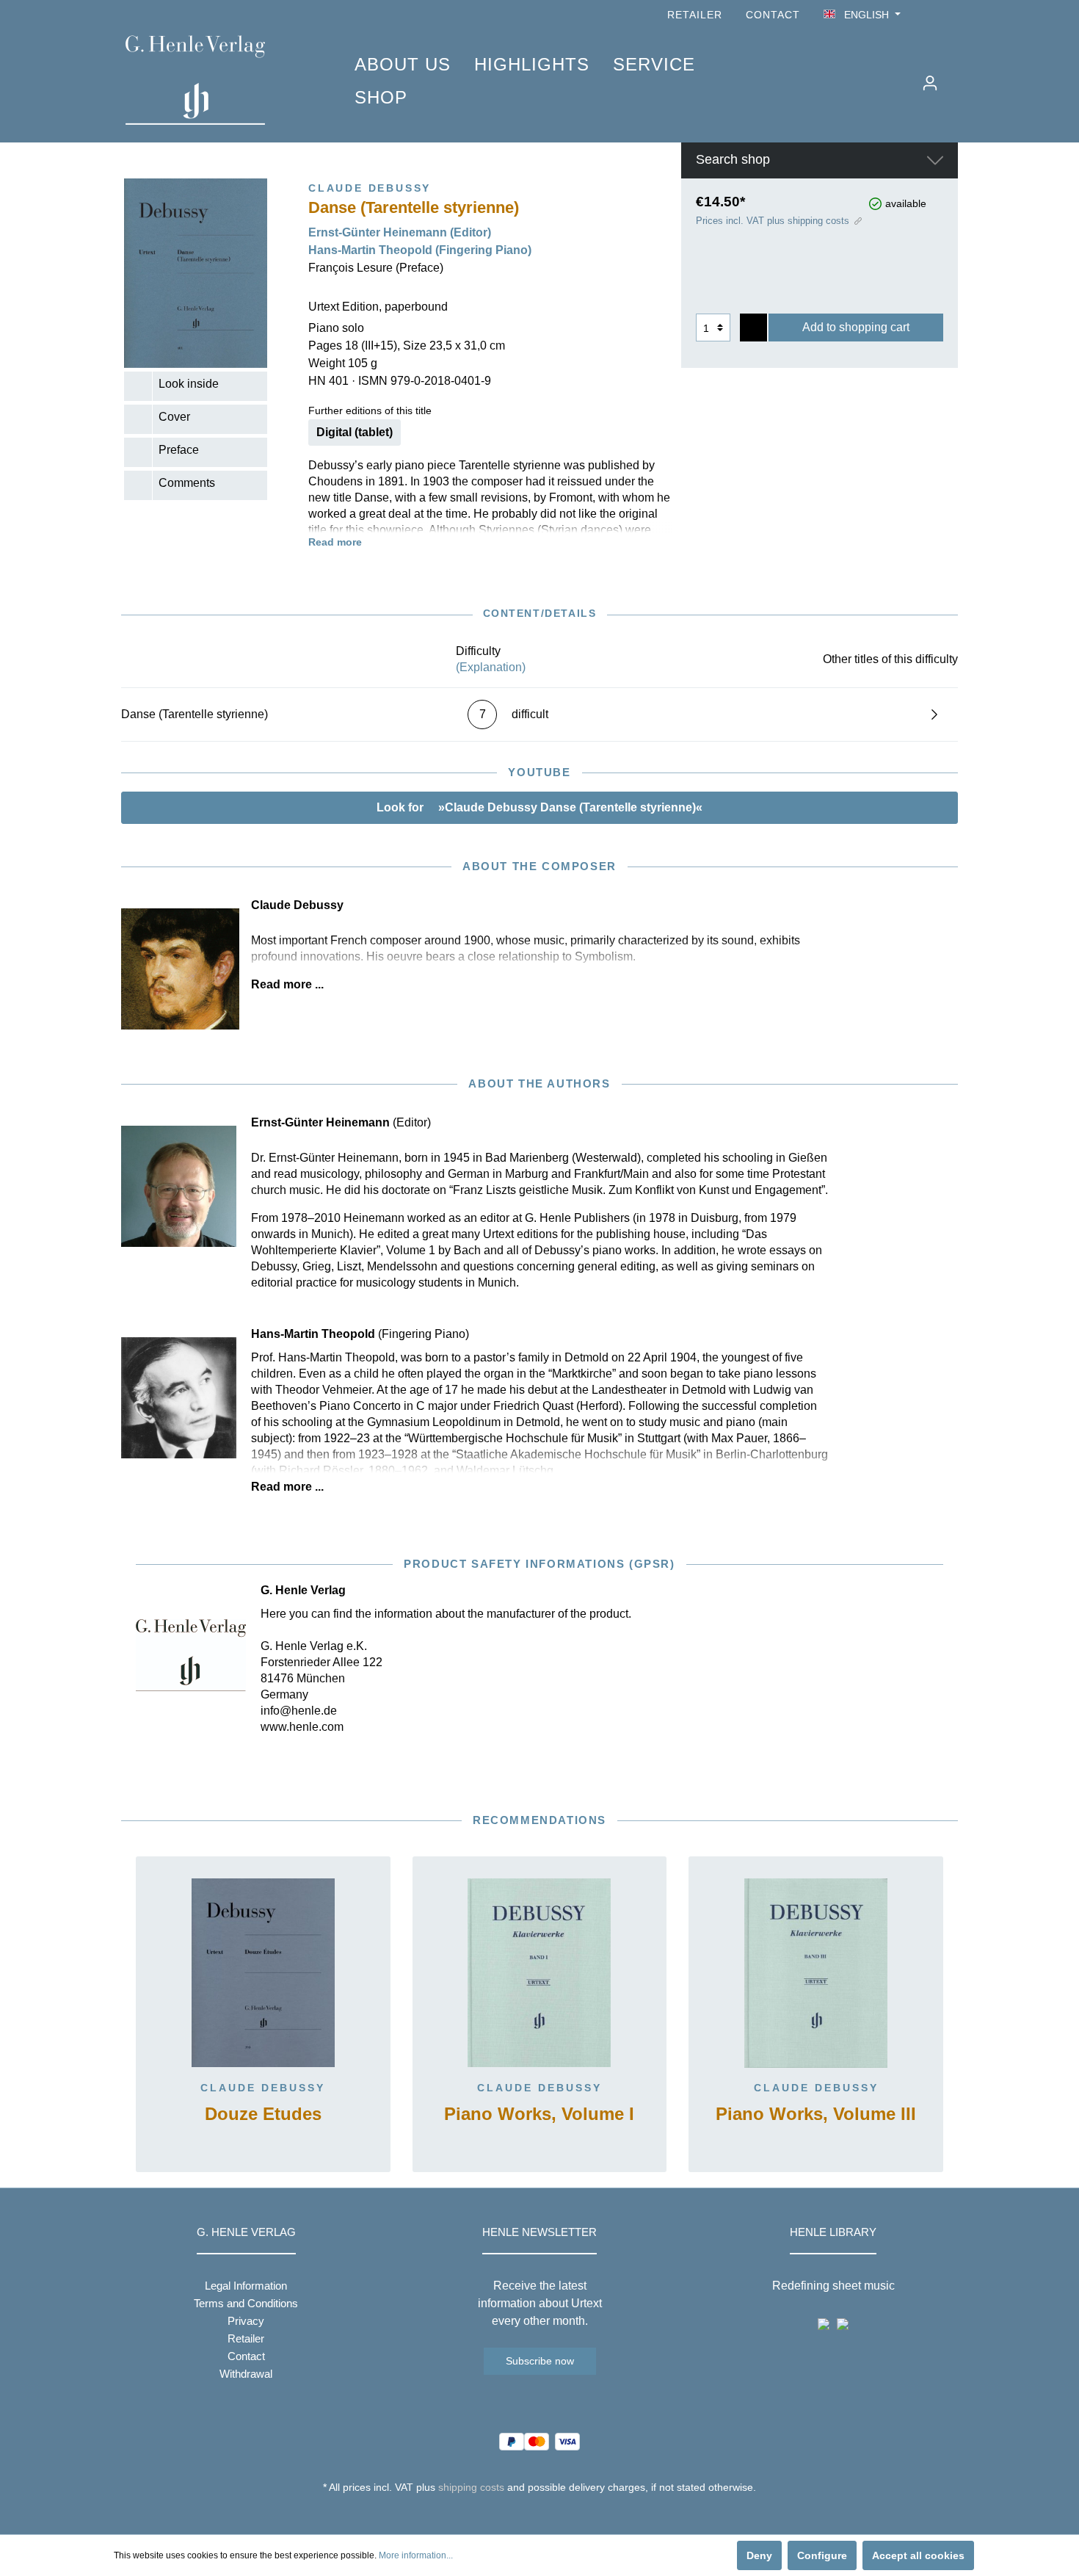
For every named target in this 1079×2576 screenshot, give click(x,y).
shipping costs (471, 2487)
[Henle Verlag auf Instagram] (949, 15)
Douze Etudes (263, 2114)
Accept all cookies (918, 2555)
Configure (822, 2555)
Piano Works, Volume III (816, 2114)
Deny (759, 2555)
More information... (416, 2555)
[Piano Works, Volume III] (816, 1973)
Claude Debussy (263, 2088)
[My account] (930, 83)
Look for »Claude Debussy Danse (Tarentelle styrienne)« (539, 807)
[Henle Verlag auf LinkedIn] (551, 2514)
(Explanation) (491, 667)
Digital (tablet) (355, 432)
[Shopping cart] (956, 77)
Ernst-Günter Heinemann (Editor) (400, 232)
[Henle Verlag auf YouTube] (929, 15)
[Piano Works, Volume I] (540, 1973)
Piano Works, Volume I (539, 2114)
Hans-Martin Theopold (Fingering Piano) (420, 250)
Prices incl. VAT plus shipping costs (773, 221)
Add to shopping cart (856, 327)
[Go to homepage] (218, 80)
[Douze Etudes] (263, 1973)
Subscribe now (540, 2361)
